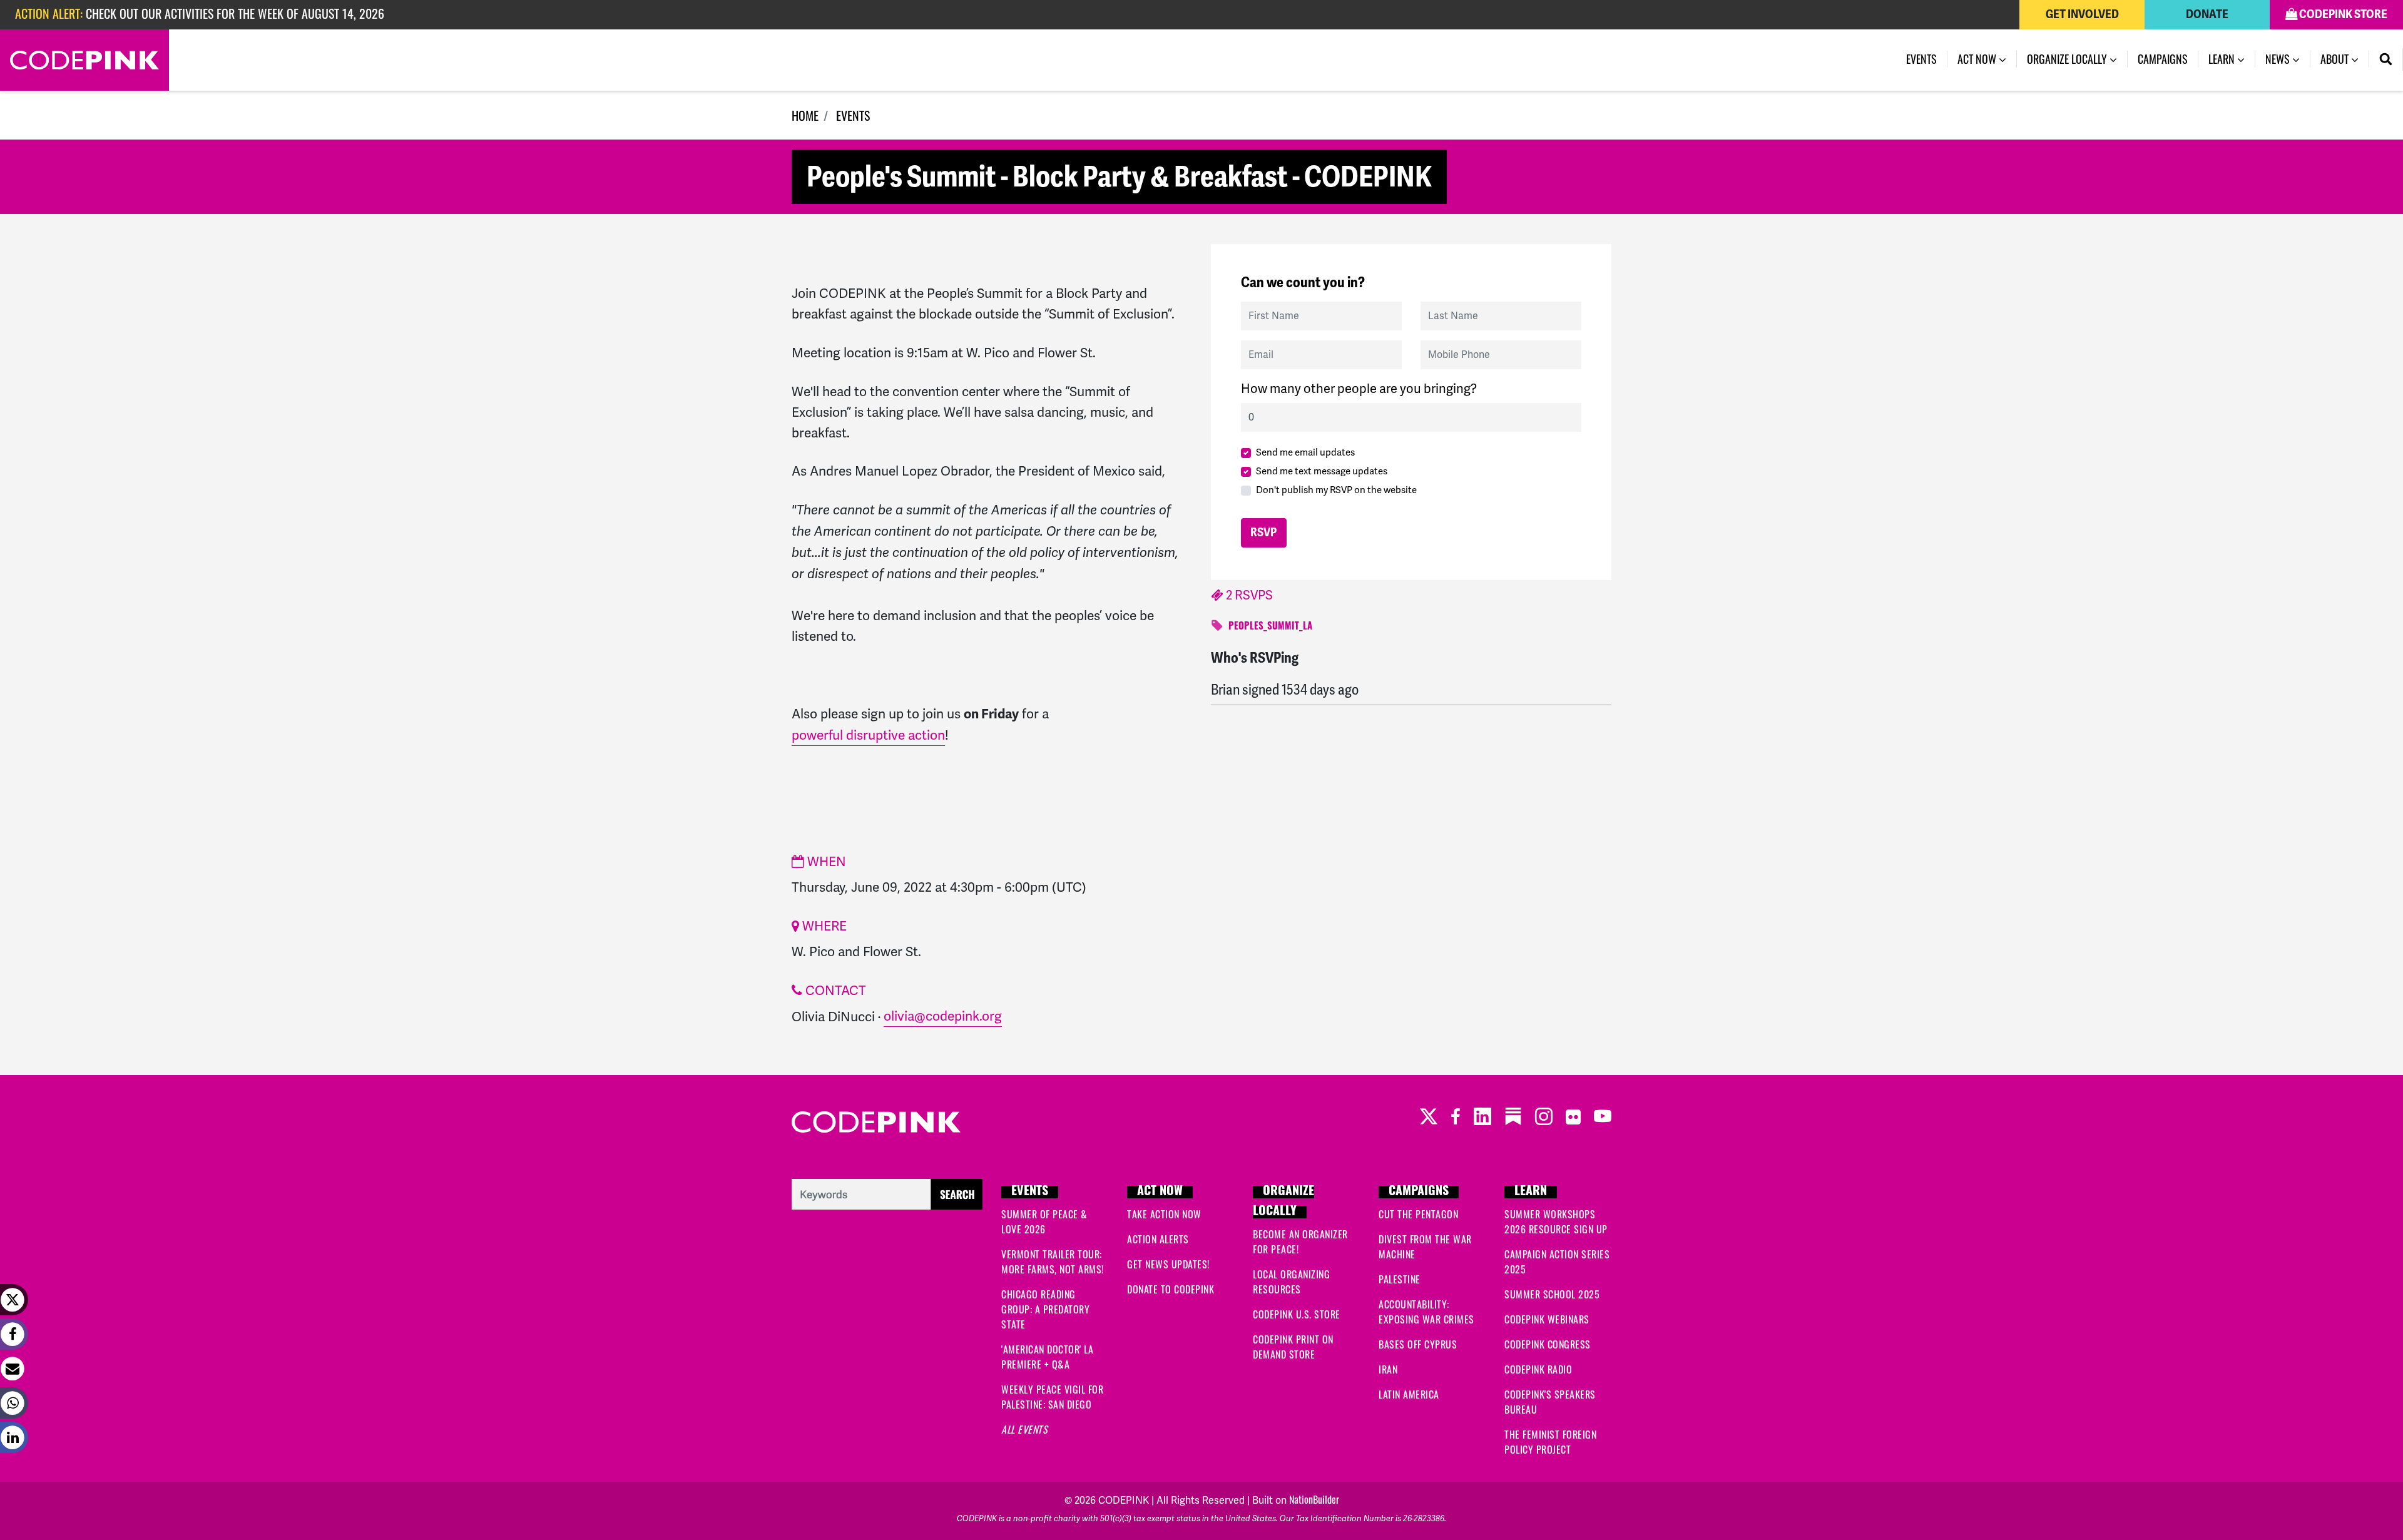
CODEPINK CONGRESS (1548, 1344)
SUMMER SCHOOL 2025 (1552, 1294)
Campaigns (2163, 59)
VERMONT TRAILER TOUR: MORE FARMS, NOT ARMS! (1053, 1262)
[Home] (84, 60)
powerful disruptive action (868, 735)
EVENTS (853, 115)
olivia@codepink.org (943, 1016)
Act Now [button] (1978, 59)
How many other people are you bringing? (1359, 389)
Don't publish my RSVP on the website (1336, 490)
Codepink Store (2342, 14)
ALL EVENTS (1024, 1429)
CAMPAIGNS (1419, 1192)
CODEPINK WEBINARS (1547, 1319)
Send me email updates (1305, 452)
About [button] (2336, 59)
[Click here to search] (887, 1192)
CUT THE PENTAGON (1418, 1214)
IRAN (1388, 1369)
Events (1927, 59)
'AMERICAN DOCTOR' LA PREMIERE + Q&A (1047, 1357)
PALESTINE (1400, 1279)
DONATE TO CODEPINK (1171, 1289)
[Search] (2386, 59)
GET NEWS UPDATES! (1168, 1264)
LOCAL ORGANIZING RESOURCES (1291, 1282)
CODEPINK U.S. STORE (1297, 1314)
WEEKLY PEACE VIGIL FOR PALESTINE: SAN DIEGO (1052, 1397)
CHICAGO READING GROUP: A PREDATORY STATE (1045, 1309)
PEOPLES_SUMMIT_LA (1270, 627)
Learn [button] (2223, 59)
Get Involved (2082, 14)
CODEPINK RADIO (1538, 1369)
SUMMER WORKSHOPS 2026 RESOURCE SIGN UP (1556, 1221)
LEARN (1531, 1192)
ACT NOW (1160, 1192)
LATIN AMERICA (1409, 1394)
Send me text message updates (1322, 471)
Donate (2207, 14)
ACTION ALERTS (1158, 1239)
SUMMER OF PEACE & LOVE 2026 (1044, 1221)
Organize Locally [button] (2068, 59)
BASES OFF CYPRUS (1418, 1344)
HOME (805, 115)
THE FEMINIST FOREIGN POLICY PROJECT (1550, 1442)
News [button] (2279, 59)
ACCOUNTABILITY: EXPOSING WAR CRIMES (1426, 1312)
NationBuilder (1314, 1499)
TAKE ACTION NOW (1164, 1214)
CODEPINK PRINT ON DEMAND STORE (1293, 1347)
